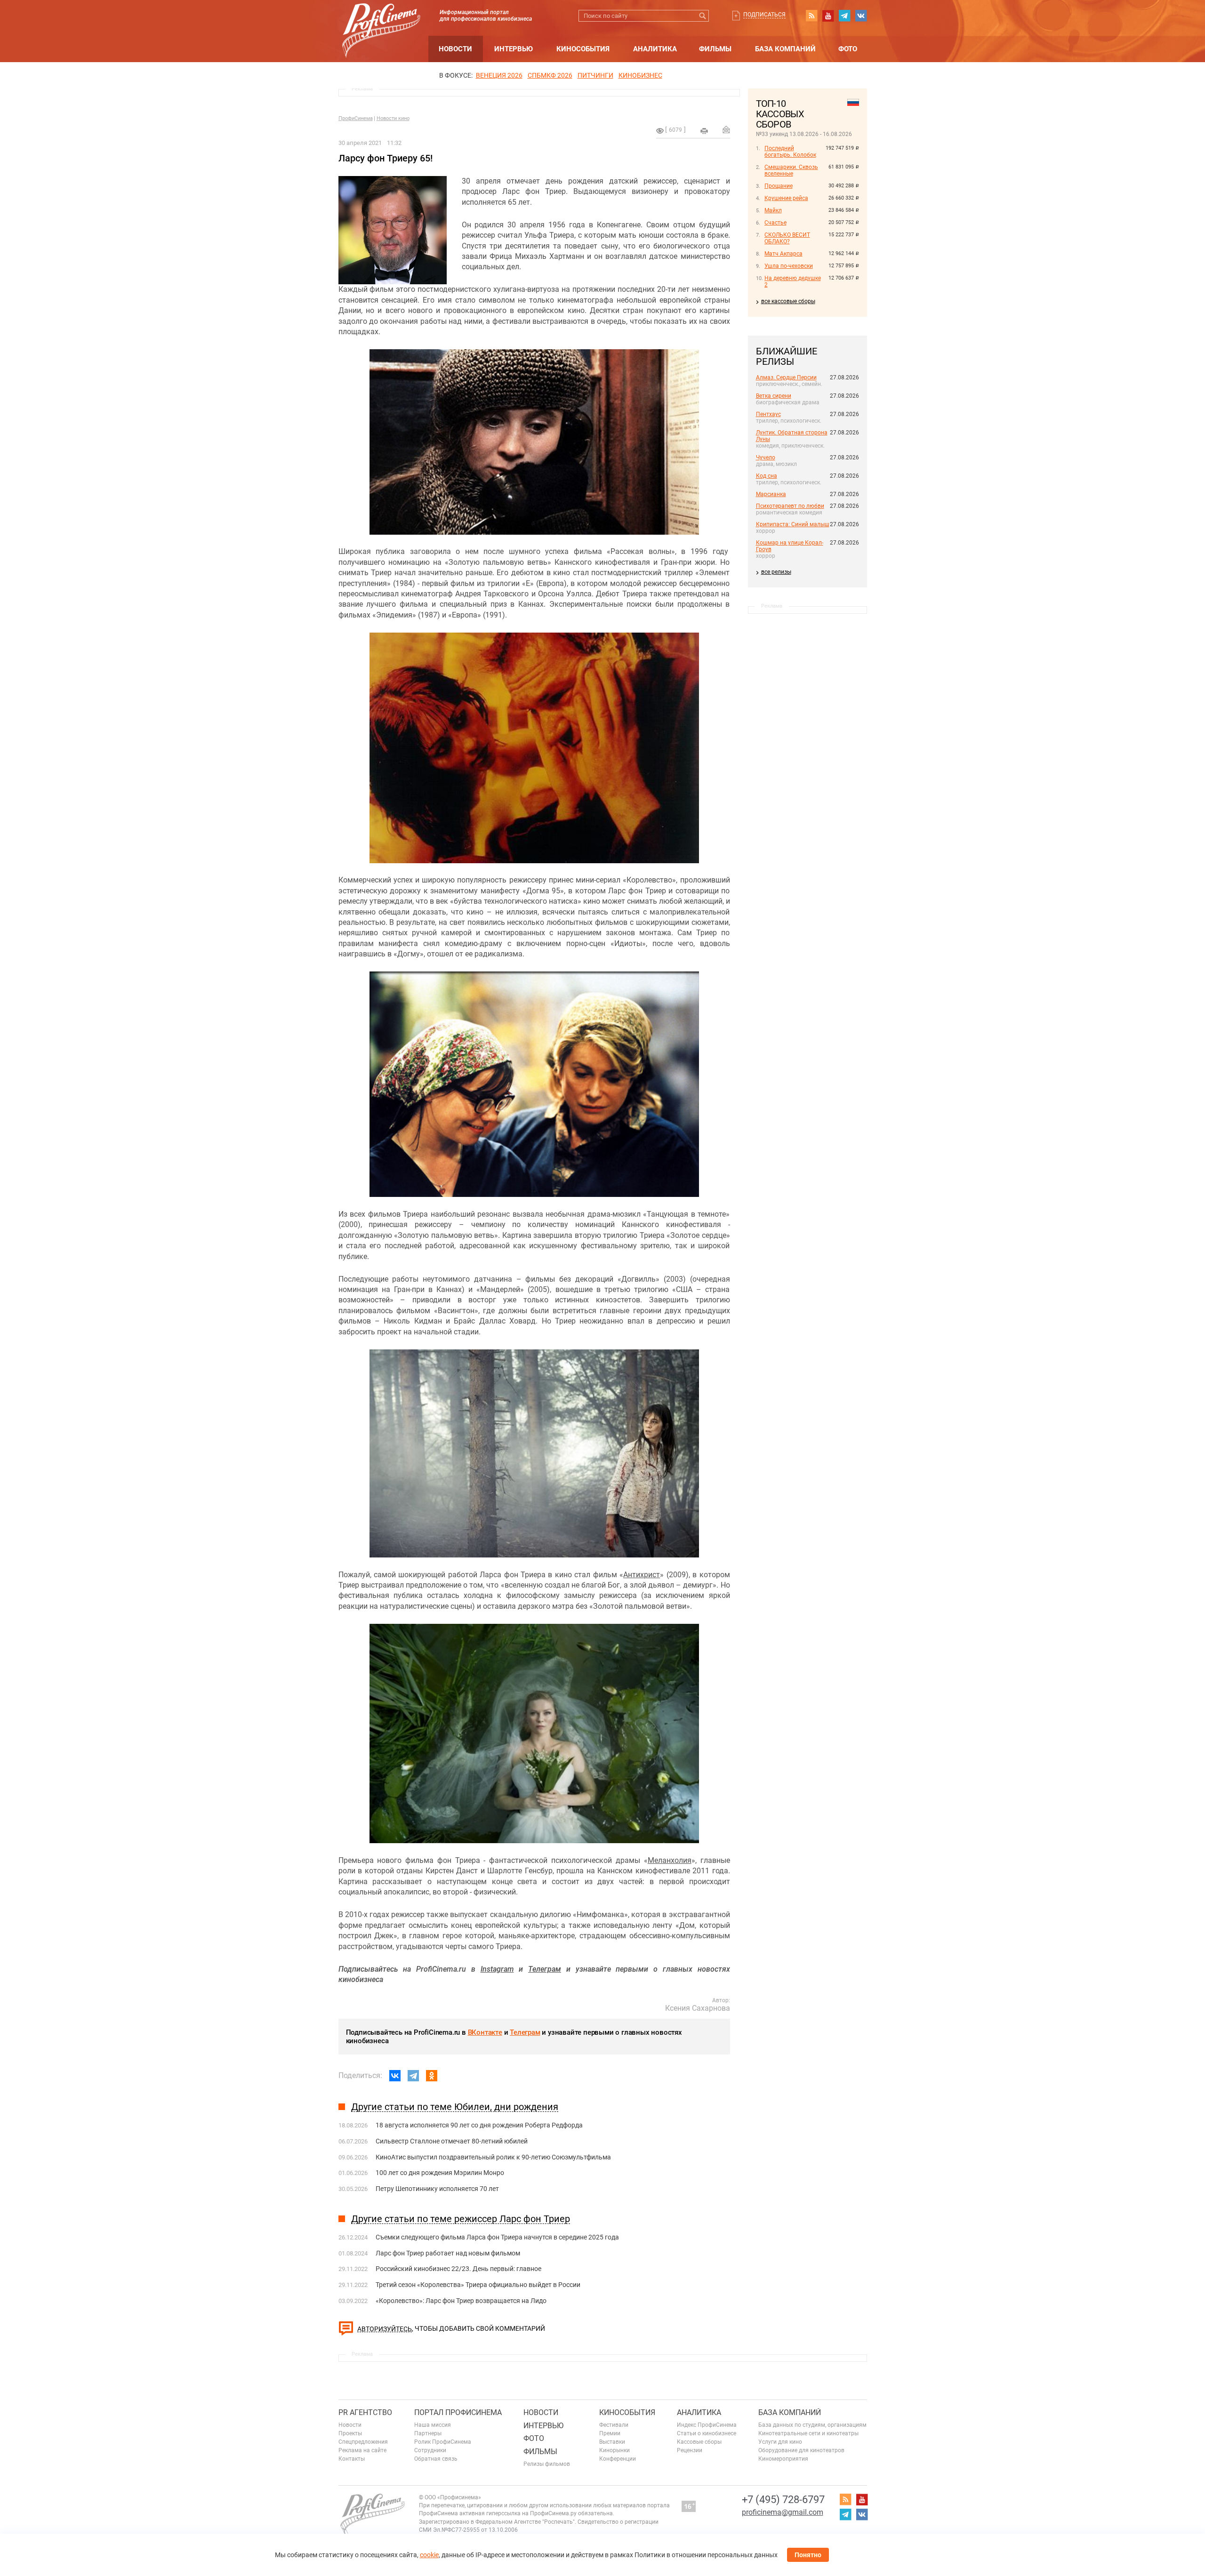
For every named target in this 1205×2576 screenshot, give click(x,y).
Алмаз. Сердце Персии (786, 377)
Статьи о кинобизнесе (707, 2433)
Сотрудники (430, 2450)
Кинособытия (583, 49)
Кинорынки (615, 2450)
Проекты (350, 2433)
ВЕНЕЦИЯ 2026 (499, 75)
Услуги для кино (780, 2442)
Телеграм (525, 2032)
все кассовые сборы (788, 301)
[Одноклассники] (432, 2076)
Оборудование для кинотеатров (801, 2450)
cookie (429, 2555)
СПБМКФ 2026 (550, 75)
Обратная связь (436, 2459)
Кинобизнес (640, 75)
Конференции (618, 2459)
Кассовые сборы (699, 2442)
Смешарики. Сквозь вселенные (791, 170)
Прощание (779, 186)
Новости (455, 49)
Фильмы (715, 49)
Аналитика (655, 49)
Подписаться (764, 15)
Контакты (352, 2459)
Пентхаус (768, 414)
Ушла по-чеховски (789, 266)
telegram (844, 16)
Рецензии (690, 2450)
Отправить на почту (726, 129)
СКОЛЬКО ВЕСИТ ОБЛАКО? (787, 238)
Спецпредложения (363, 2442)
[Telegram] (413, 2076)
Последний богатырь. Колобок (790, 152)
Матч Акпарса (783, 254)
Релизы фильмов (547, 2464)
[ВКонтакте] (395, 2076)
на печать (704, 131)
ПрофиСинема (356, 118)
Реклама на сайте (362, 2450)
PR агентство (365, 2412)
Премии (610, 2433)
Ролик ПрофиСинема (443, 2442)
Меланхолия (670, 1860)
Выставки (612, 2442)
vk (861, 16)
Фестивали (614, 2425)
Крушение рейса (786, 198)
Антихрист (642, 1575)
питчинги (595, 75)
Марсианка (771, 494)
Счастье (775, 223)
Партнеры (428, 2433)
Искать (703, 16)
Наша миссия (433, 2425)
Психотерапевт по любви (790, 506)
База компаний (785, 49)
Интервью (514, 49)
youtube (828, 16)
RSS (811, 16)
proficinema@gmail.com (783, 2512)
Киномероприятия (783, 2459)
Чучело (766, 457)
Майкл (773, 210)
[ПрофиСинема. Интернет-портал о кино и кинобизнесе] (381, 20)
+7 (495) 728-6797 (783, 2500)
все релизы (776, 572)
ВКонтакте (485, 2032)
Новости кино (393, 118)
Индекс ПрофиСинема (707, 2425)
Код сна (767, 476)
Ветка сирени (774, 396)
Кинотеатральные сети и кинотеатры (808, 2433)
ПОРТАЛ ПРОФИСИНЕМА (458, 2412)
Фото (848, 49)
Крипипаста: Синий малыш (793, 524)
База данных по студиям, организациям (812, 2425)
